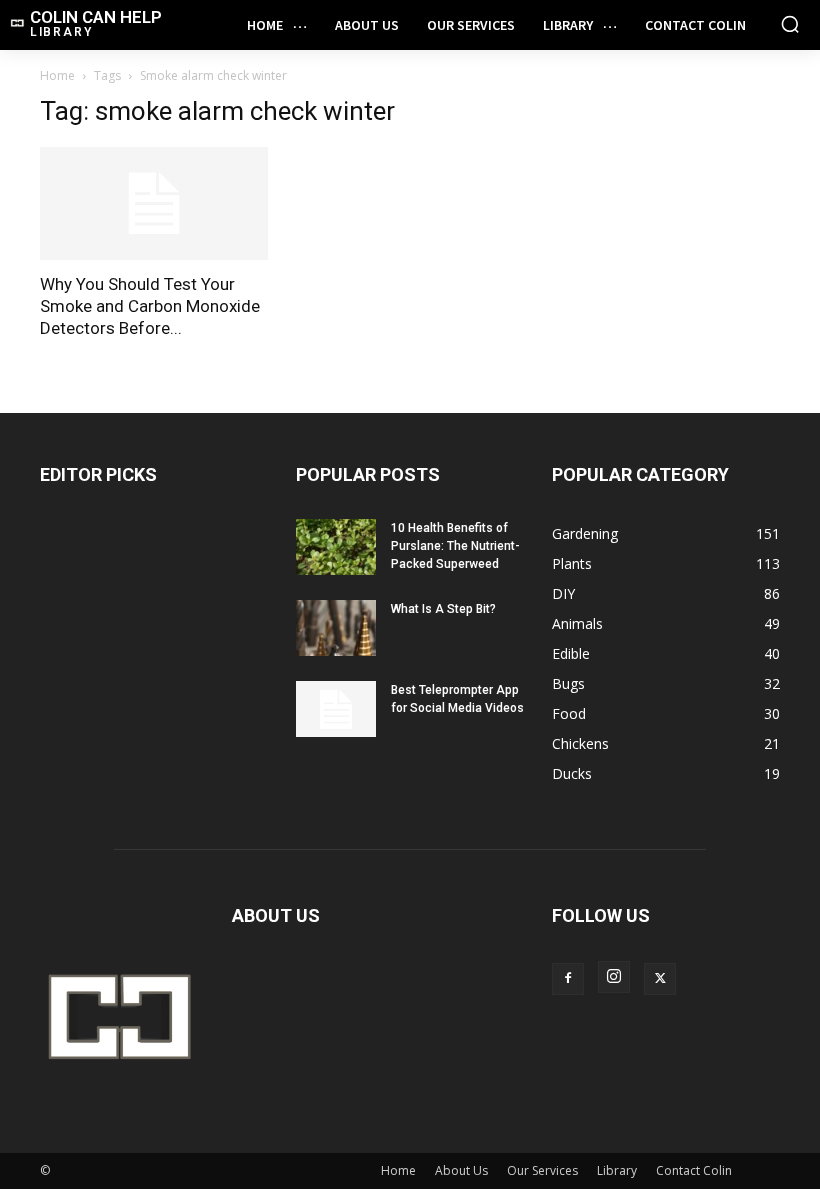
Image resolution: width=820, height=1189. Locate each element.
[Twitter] (660, 979)
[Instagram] (614, 977)
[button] (790, 24)
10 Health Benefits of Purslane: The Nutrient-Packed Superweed (455, 546)
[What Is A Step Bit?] (336, 628)
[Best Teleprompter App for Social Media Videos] (336, 709)
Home (57, 75)
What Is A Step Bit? (443, 609)
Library (617, 1170)
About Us (461, 1170)
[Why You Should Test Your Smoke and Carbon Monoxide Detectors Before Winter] (154, 203)
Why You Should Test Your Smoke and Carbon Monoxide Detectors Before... (150, 306)
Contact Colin (694, 1170)
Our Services (542, 1170)
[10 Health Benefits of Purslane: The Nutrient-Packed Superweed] (336, 547)
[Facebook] (568, 979)
